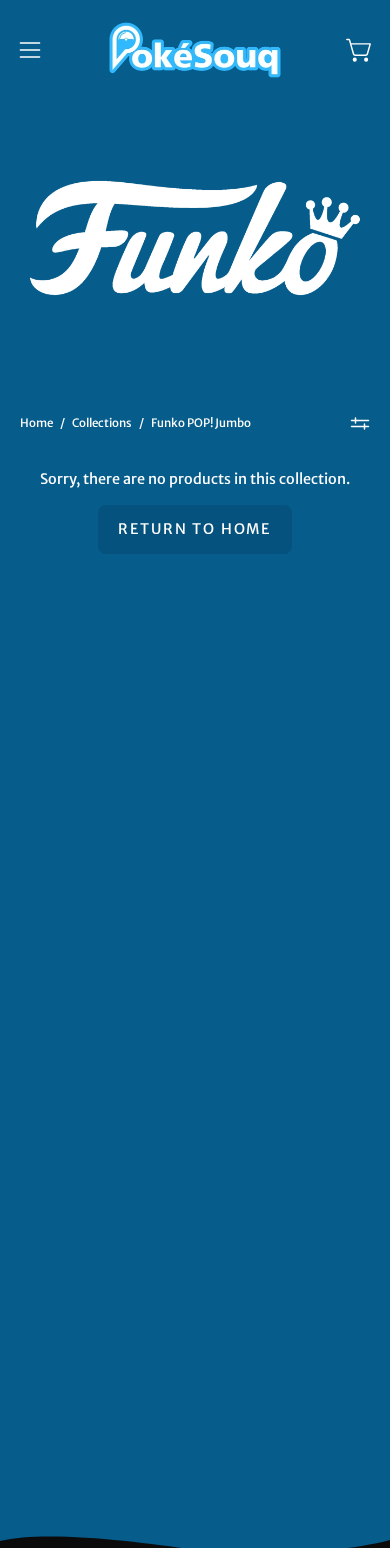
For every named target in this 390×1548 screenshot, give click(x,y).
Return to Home (195, 529)
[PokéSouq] (195, 50)
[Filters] (360, 424)
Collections (102, 423)
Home (36, 423)
